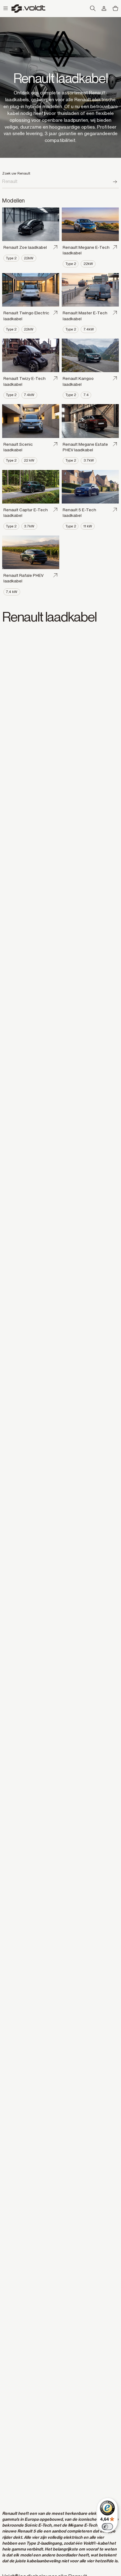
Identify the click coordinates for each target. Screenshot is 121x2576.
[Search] (115, 182)
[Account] (104, 9)
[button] (6, 9)
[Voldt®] (29, 9)
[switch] (107, 2527)
